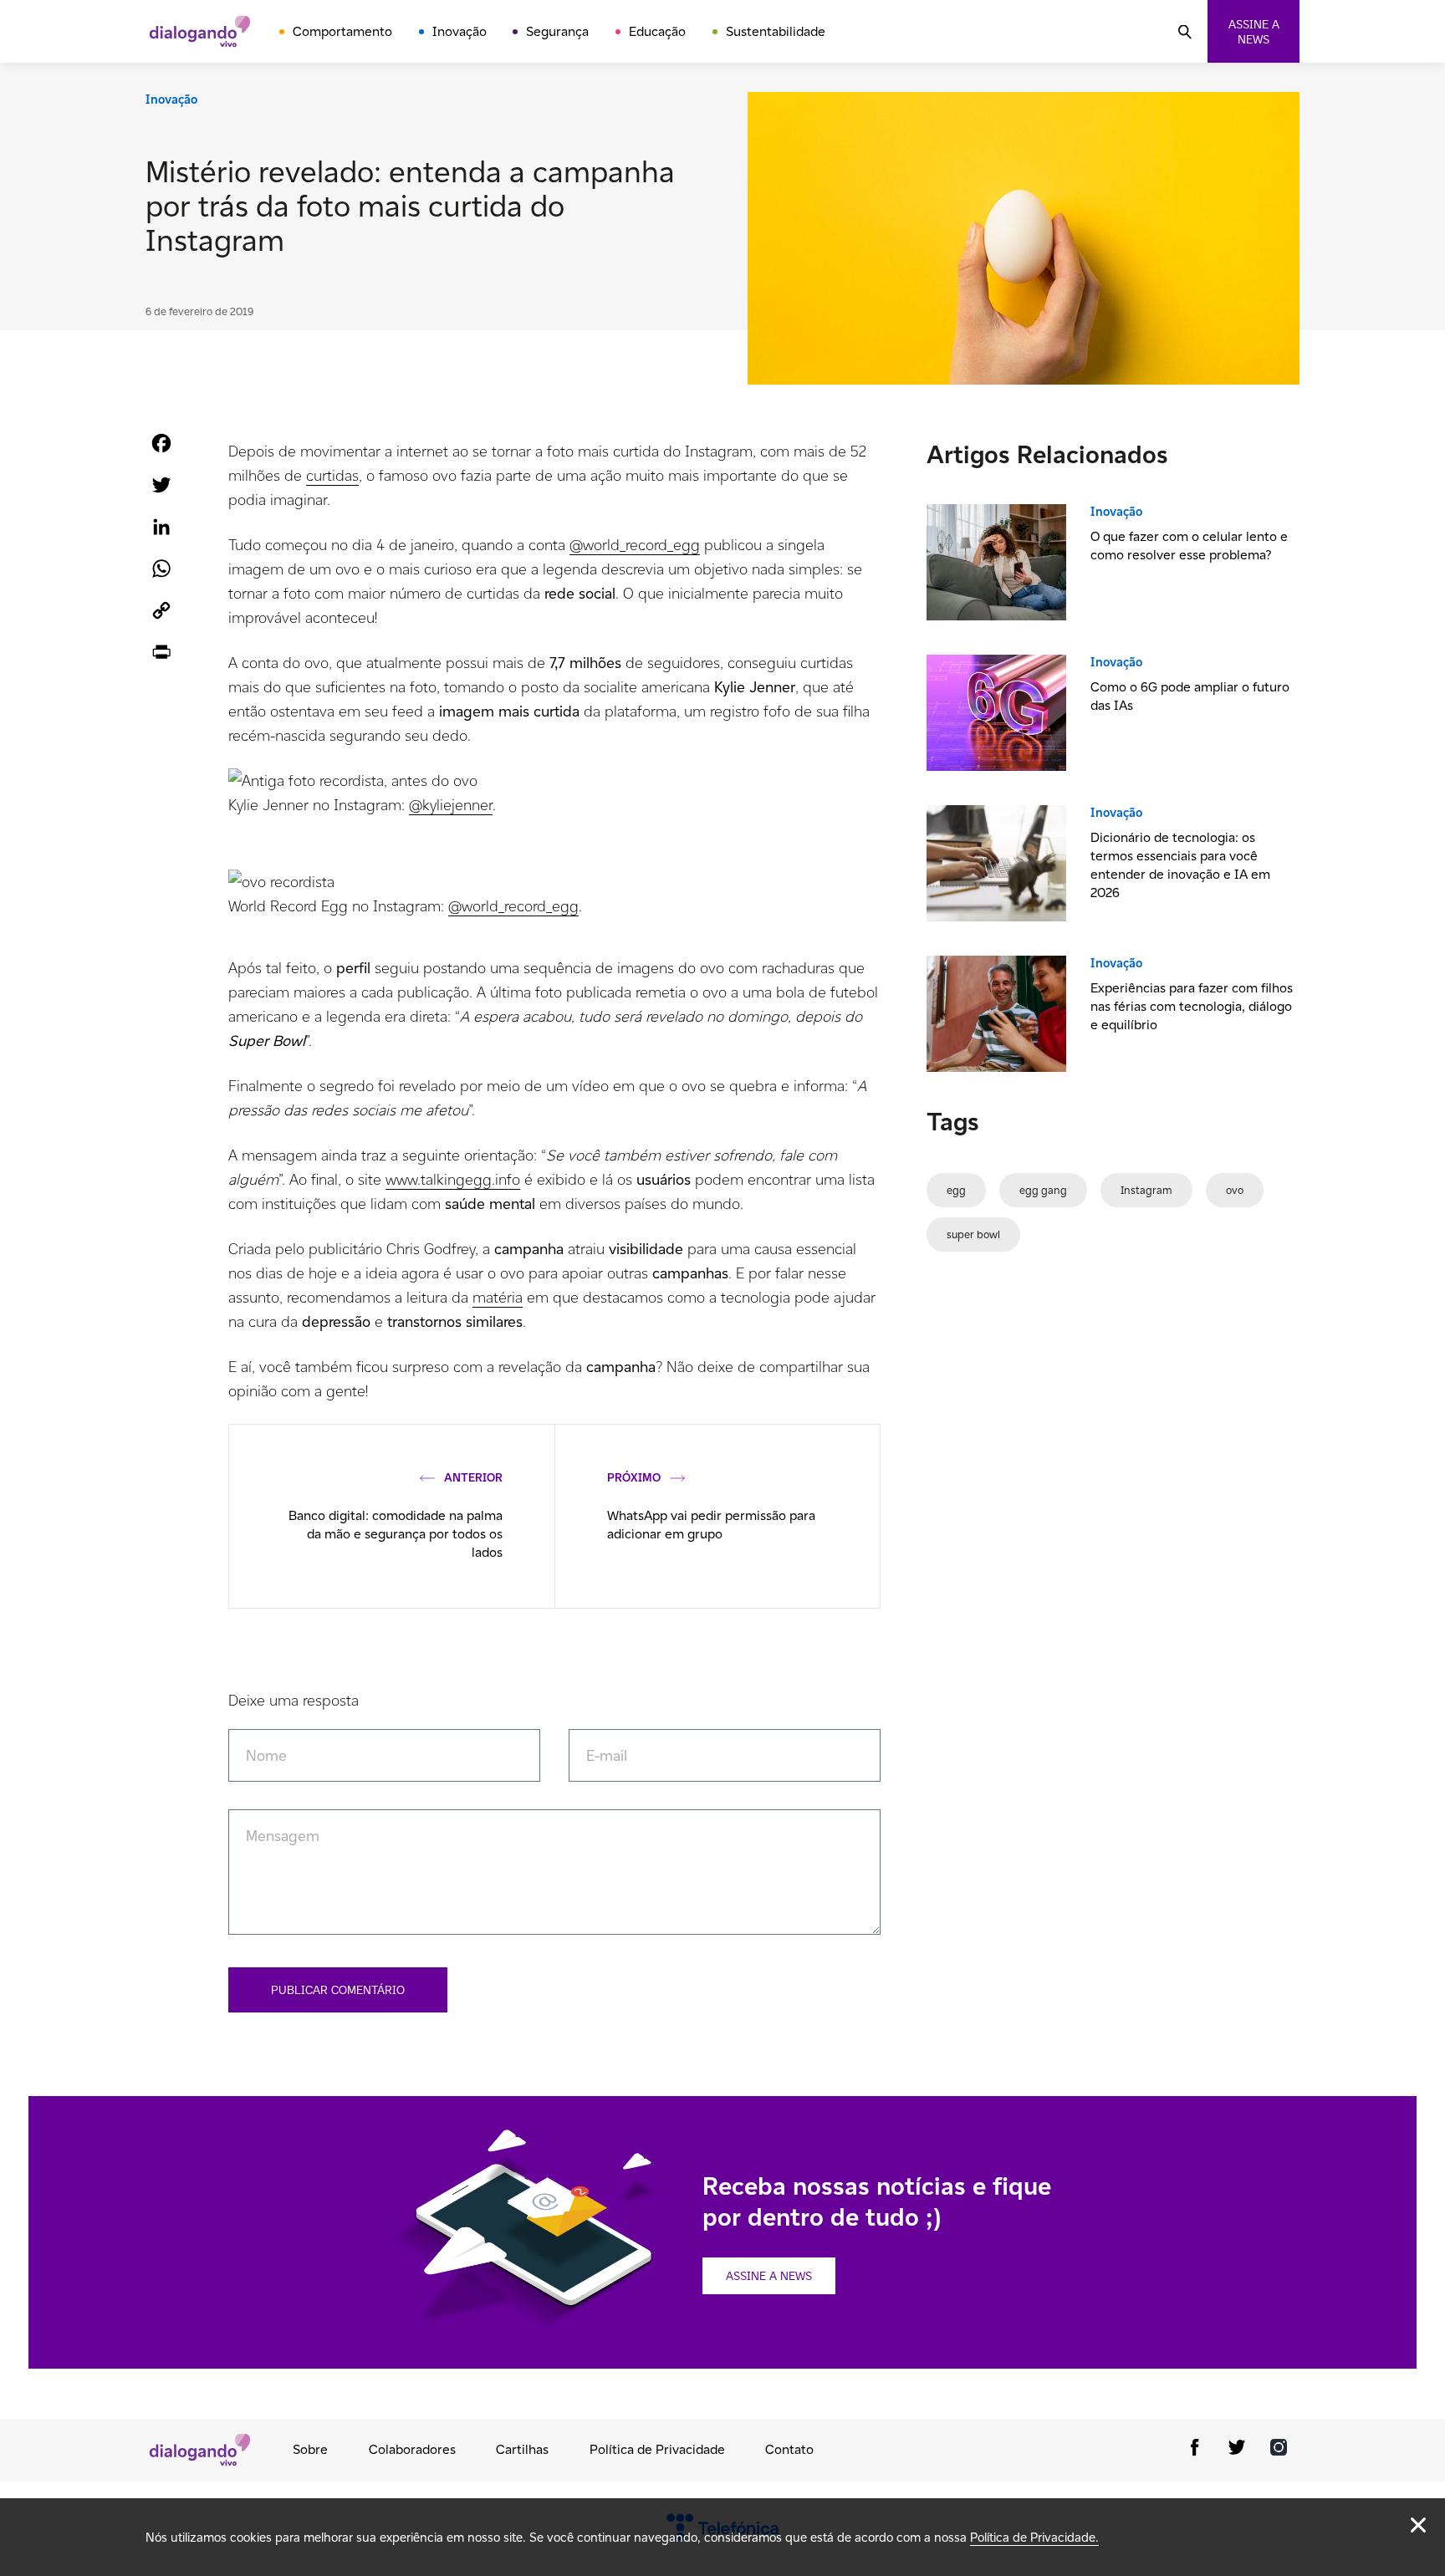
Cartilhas (522, 2449)
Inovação (460, 31)
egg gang (1043, 1190)
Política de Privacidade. (1034, 2537)
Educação (657, 31)
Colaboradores (412, 2449)
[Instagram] (1279, 2450)
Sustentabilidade (776, 31)
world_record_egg (641, 545)
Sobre (310, 2449)
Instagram (1146, 1190)
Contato (789, 2449)
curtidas (332, 475)
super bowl (973, 1234)
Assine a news (1254, 32)
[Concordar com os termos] (1418, 2525)
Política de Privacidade (657, 2449)
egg (956, 1190)
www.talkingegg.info (453, 1179)
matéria (498, 1297)
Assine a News (769, 2276)
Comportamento (342, 31)
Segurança (557, 31)
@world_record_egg (513, 906)
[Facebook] (1195, 2450)
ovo (1235, 1190)
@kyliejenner (451, 805)
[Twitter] (1237, 2450)
